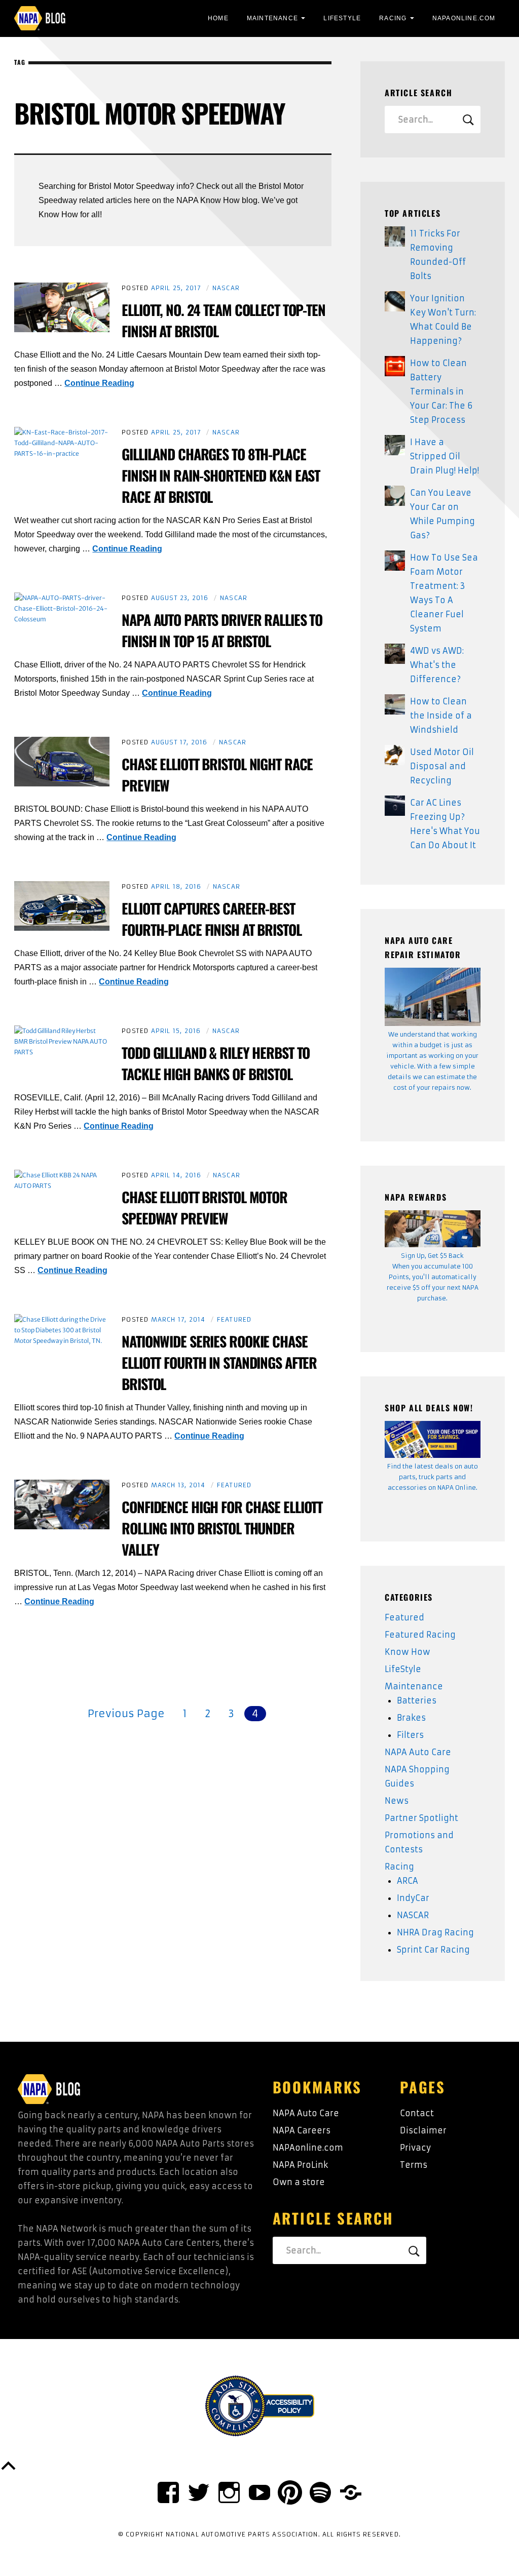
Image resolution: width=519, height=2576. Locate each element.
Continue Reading (99, 383)
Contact (417, 2113)
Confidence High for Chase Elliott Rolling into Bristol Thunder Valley (222, 1528)
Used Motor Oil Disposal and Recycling (442, 766)
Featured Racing (420, 1635)
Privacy (415, 2148)
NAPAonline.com (308, 2148)
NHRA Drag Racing (435, 1932)
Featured (234, 1319)
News (397, 1801)
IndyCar (413, 1898)
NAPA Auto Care (418, 1752)
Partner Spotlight (421, 1818)
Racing (393, 18)
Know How (407, 1652)
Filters (410, 1735)
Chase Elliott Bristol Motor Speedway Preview (205, 1207)
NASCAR (226, 288)
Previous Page (126, 1713)
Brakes (411, 1718)
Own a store (299, 2182)
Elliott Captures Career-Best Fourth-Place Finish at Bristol (211, 919)
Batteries (417, 1700)
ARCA (407, 1881)
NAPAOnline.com (464, 18)
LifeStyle (342, 18)
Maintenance (272, 18)
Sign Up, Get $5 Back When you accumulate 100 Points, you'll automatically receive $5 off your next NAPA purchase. (433, 1277)
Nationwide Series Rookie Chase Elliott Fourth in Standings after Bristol (219, 1362)
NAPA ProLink (300, 2165)
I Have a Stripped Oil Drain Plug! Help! (444, 456)
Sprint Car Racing (433, 1950)
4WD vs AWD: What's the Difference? (437, 665)
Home (218, 18)
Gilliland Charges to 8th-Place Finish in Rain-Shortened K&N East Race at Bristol (221, 475)
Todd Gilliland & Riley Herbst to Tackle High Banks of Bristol (216, 1063)
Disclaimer (423, 2130)
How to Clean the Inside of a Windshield (441, 716)
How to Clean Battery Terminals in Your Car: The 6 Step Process (441, 391)
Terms (414, 2165)
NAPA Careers (302, 2130)
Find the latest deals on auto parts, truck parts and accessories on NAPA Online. (433, 1477)
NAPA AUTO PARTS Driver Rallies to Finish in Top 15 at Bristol (222, 630)
